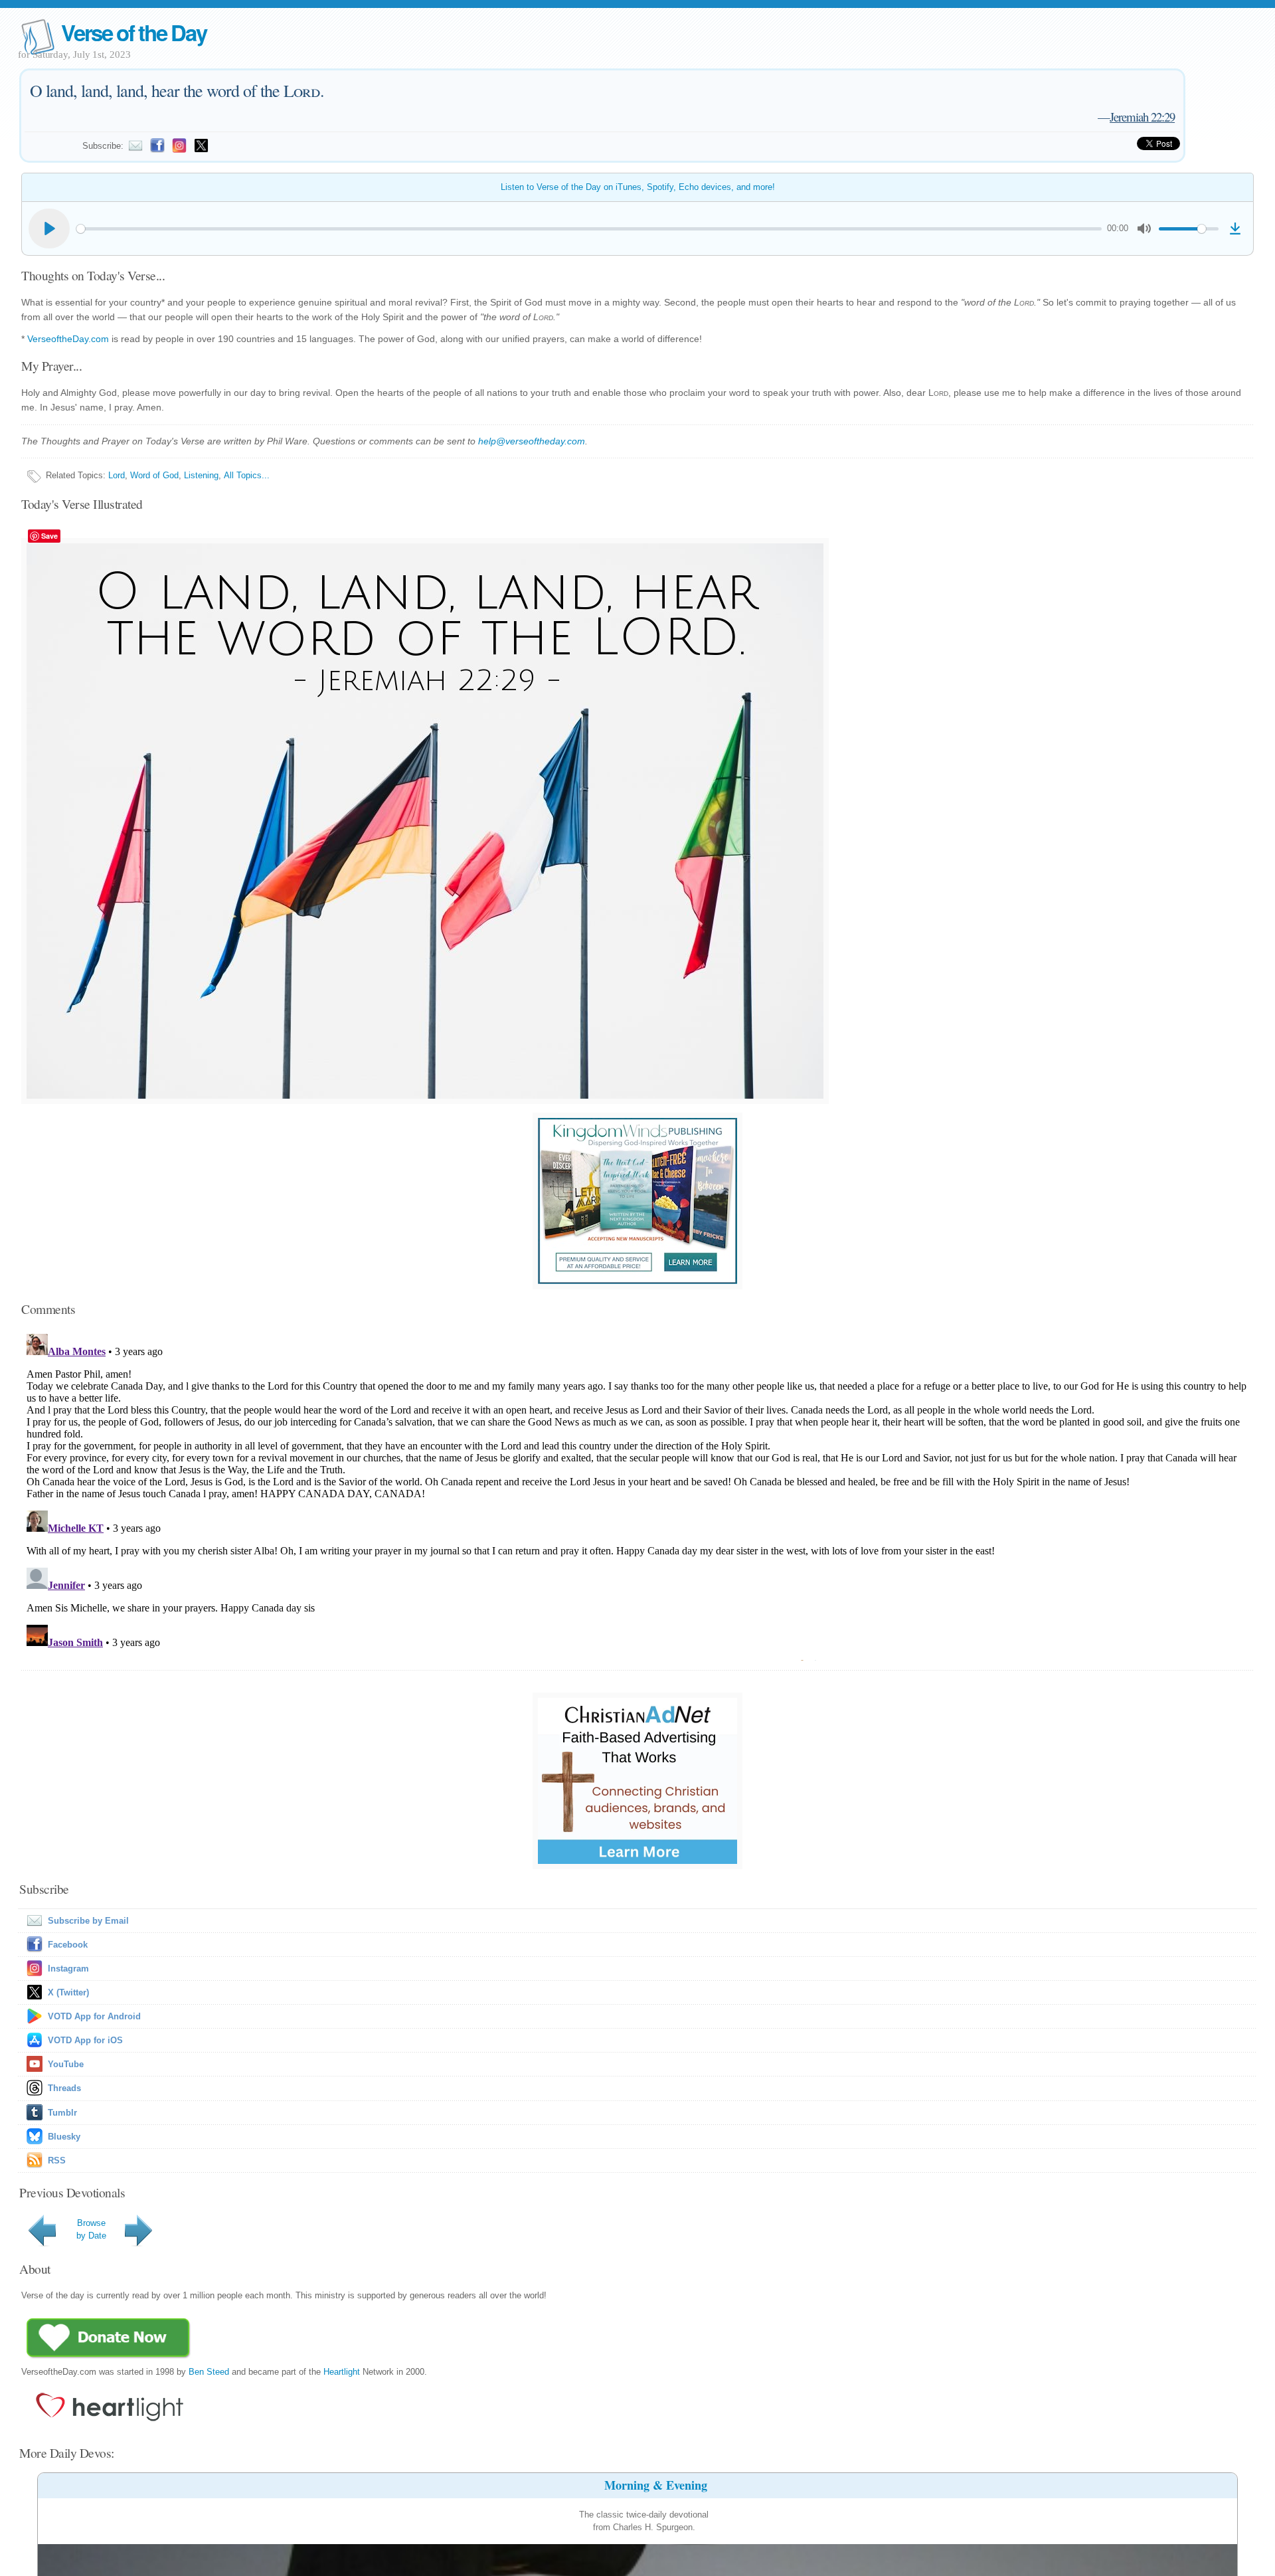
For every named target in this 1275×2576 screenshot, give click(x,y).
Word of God (154, 475)
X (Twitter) (68, 1992)
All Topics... (247, 475)
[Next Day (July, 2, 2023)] (141, 2246)
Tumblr (62, 2113)
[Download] (1235, 229)
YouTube (66, 2064)
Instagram (68, 1969)
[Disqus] (637, 1495)
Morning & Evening (656, 2485)
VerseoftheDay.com (68, 339)
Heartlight (342, 2372)
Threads (64, 2088)
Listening (201, 475)
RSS (57, 2161)
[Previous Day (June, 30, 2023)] (44, 2246)
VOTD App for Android (94, 2016)
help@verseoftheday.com (532, 441)
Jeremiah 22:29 (1142, 117)
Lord (117, 475)
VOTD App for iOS (85, 2040)
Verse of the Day (133, 32)
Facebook (68, 1945)
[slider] (589, 229)
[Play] (49, 229)
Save (49, 536)
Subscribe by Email (88, 1921)
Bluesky (64, 2137)
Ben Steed (209, 2372)
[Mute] (1144, 229)
